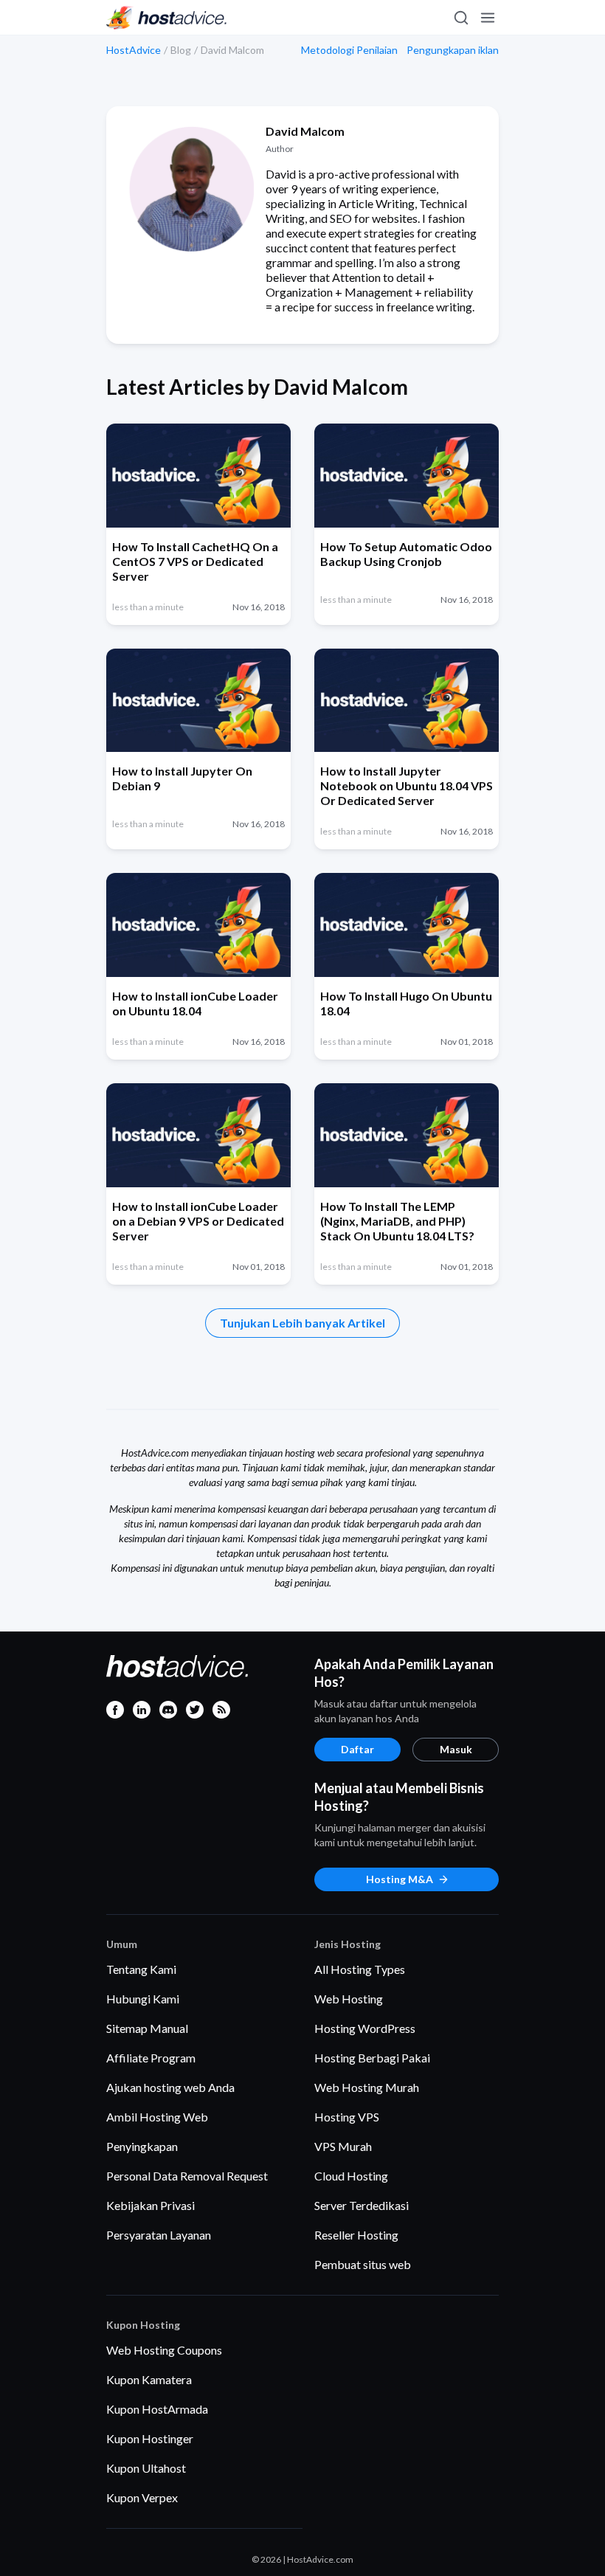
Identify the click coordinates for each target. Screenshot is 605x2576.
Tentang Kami (141, 1969)
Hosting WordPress (365, 2028)
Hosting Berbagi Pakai (372, 2058)
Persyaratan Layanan (159, 2235)
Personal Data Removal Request (187, 2176)
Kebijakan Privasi (151, 2205)
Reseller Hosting (356, 2235)
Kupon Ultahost (146, 2468)
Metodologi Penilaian (349, 50)
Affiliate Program (151, 2058)
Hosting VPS (347, 2117)
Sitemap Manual (147, 2028)
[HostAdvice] (167, 18)
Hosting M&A (400, 1879)
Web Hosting (349, 1999)
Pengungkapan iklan (453, 50)
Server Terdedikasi (362, 2205)
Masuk (456, 1749)
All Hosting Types (360, 1969)
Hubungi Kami (143, 1999)
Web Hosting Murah (367, 2087)
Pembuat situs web (363, 2264)
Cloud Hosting (351, 2176)
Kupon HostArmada (157, 2409)
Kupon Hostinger (150, 2438)
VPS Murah (343, 2146)
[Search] (460, 18)
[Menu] (487, 18)
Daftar (357, 1749)
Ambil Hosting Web (157, 2117)
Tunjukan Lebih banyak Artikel (302, 1323)
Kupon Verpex (142, 2497)
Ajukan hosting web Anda (170, 2087)
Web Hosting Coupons (164, 2350)
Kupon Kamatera (149, 2379)
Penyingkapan (142, 2146)
